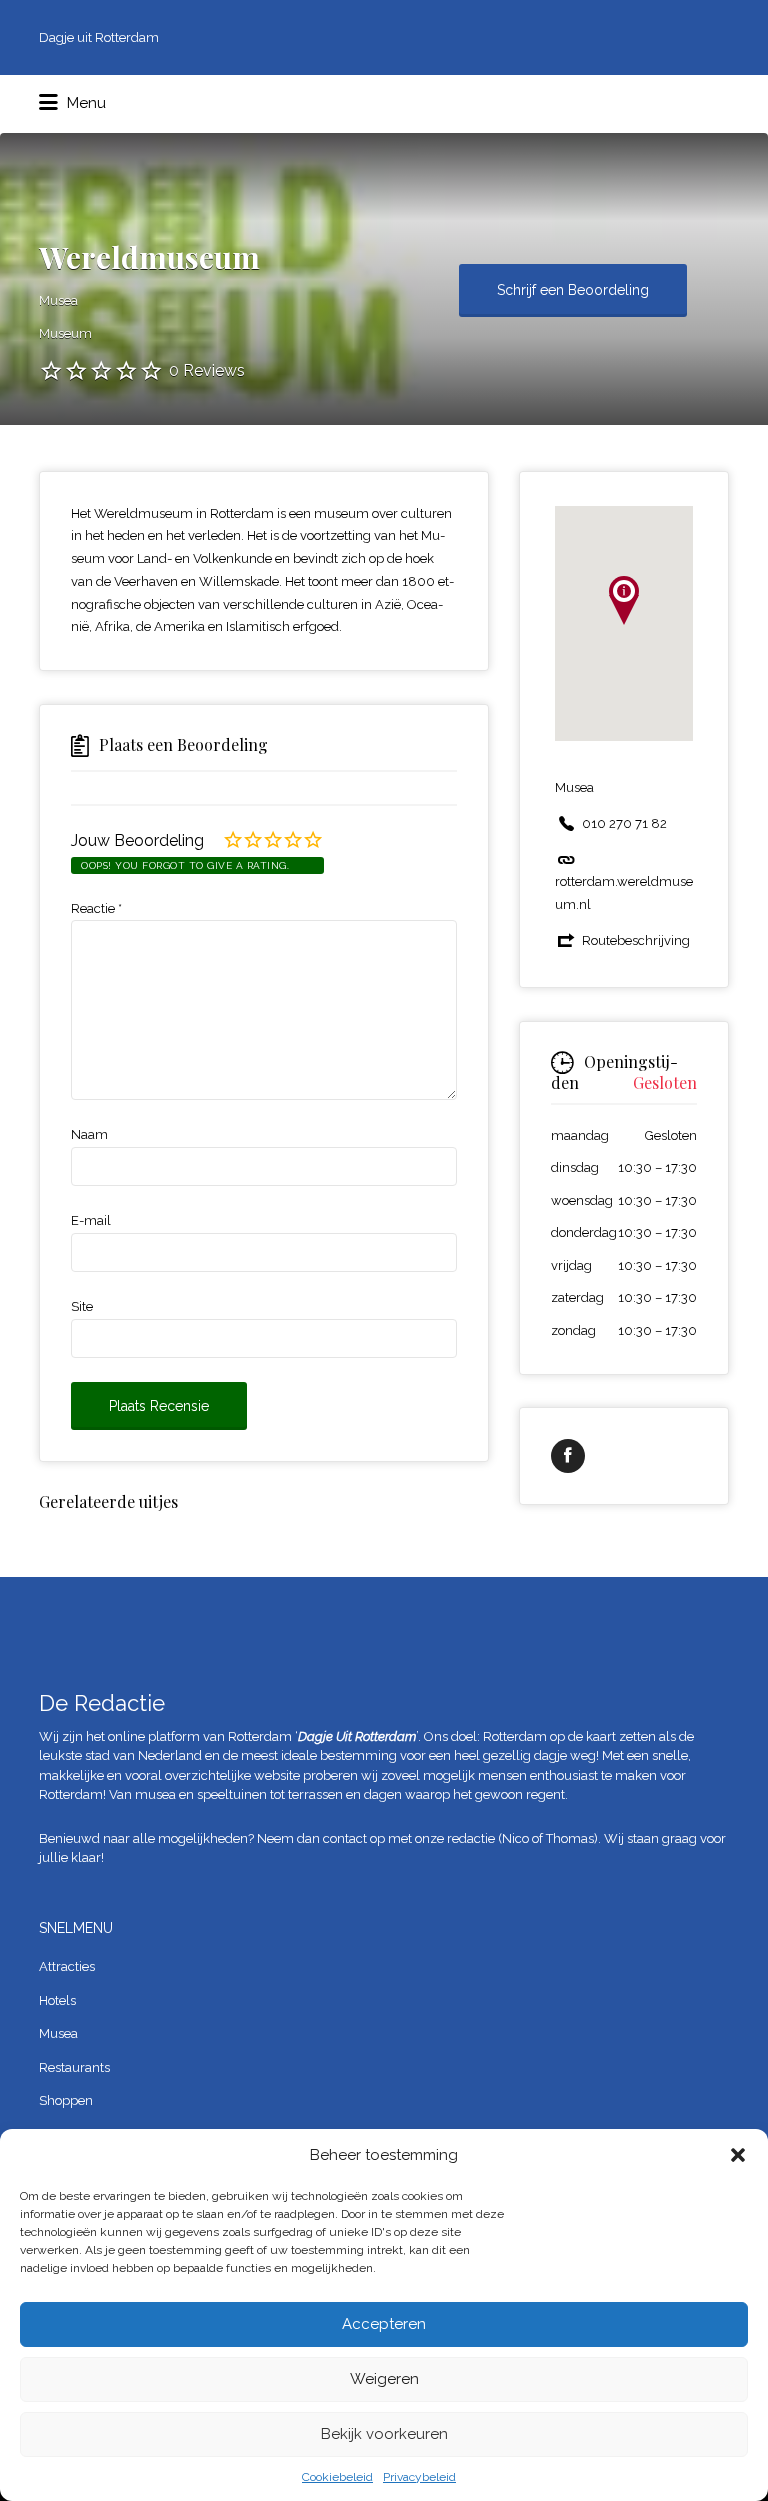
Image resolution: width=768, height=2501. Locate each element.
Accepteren (384, 2324)
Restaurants (74, 2067)
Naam (89, 1134)
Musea (58, 2033)
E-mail (91, 1220)
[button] (738, 2155)
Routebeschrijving (636, 940)
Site (82, 1306)
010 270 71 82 (624, 823)
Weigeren (384, 2379)
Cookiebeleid (337, 2477)
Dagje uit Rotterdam (99, 37)
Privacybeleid (419, 2477)
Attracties (67, 1966)
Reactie (96, 908)
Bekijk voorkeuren (384, 2434)
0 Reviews (207, 370)
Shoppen (66, 2100)
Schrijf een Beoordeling (573, 290)
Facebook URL (568, 1456)
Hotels (57, 2000)
